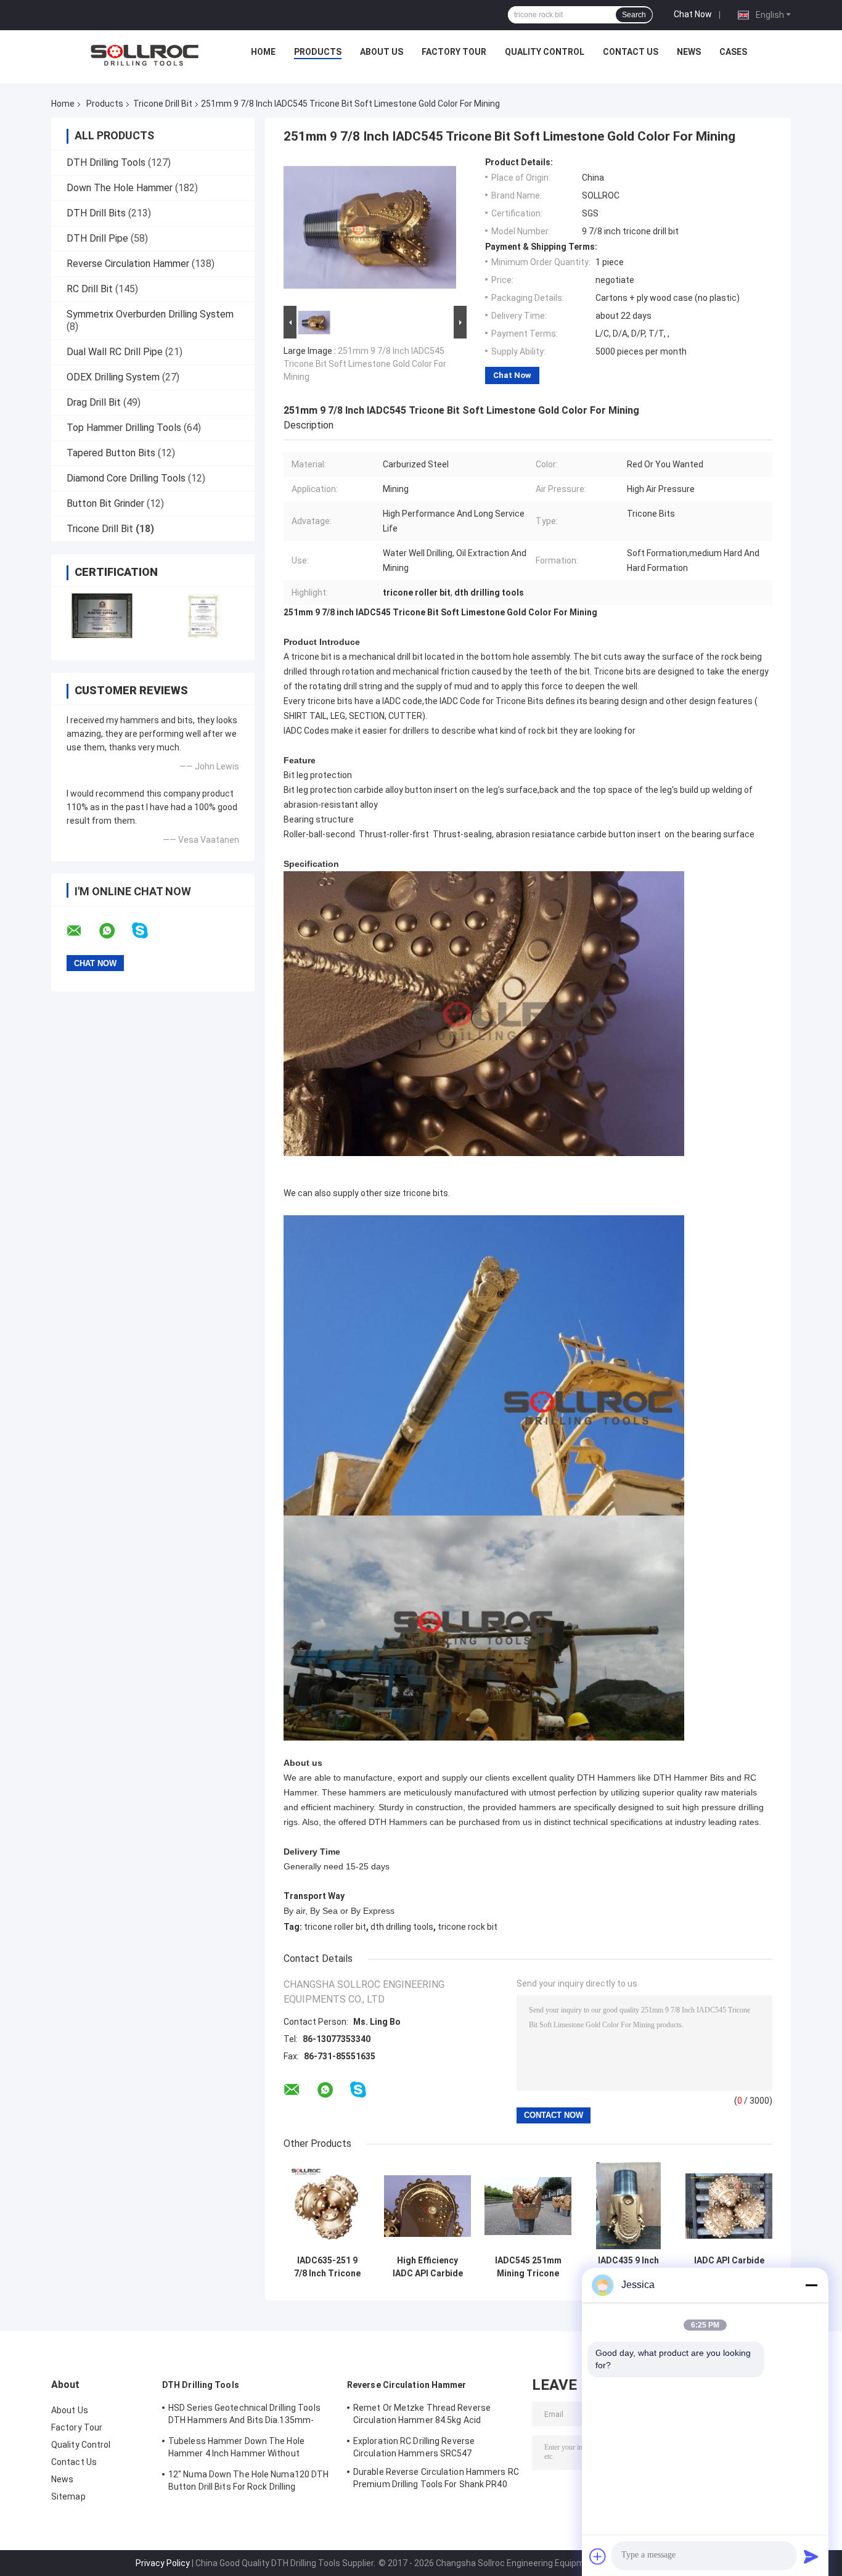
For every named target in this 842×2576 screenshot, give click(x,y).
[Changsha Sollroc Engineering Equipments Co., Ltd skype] (148, 931)
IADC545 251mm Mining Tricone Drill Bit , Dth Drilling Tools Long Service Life (528, 2267)
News (689, 52)
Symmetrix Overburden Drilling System (150, 314)
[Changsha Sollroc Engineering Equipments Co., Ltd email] (82, 931)
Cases (733, 52)
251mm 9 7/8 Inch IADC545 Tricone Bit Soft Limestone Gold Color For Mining (365, 364)
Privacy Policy (163, 2563)
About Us (382, 52)
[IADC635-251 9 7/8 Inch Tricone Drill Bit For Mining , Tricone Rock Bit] (327, 2206)
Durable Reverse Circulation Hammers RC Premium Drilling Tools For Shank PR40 (436, 2478)
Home (263, 52)
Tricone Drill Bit (163, 104)
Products (318, 52)
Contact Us (631, 52)
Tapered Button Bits (111, 453)
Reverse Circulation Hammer (128, 264)
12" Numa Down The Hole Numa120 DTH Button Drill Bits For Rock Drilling (248, 2480)
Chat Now (693, 14)
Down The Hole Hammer (120, 188)
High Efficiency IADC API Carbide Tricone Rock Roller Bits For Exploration (428, 2267)
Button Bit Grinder (105, 503)
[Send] (811, 2556)
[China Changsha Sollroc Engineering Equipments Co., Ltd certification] (102, 616)
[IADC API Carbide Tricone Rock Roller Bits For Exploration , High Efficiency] (729, 2206)
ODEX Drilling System (113, 377)
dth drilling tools (402, 1927)
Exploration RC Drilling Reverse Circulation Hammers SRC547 (414, 2447)
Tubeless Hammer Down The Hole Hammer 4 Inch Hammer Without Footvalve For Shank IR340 (236, 2449)
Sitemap (68, 2496)
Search (634, 15)
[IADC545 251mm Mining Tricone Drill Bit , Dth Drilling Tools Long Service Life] (528, 2206)
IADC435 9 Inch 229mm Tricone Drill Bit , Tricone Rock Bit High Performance (628, 2267)
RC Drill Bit (90, 289)
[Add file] (598, 2556)
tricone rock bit (468, 1927)
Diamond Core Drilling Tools (126, 478)
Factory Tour (454, 52)
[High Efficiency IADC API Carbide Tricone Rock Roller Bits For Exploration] (427, 2206)
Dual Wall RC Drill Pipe (115, 352)
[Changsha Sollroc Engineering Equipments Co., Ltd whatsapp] (115, 931)
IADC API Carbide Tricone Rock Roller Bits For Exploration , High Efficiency (729, 2267)
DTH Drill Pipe (97, 238)
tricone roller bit (335, 1927)
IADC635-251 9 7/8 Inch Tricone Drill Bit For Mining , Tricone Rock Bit (327, 2267)
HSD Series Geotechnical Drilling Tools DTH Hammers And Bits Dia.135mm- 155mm (244, 2416)
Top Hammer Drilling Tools (124, 428)
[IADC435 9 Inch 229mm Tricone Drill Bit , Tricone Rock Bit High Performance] (628, 2206)
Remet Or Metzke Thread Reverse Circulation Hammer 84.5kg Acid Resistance (422, 2416)
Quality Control (545, 52)
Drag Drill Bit (94, 402)
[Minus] (811, 2285)
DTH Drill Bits (96, 213)
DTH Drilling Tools (106, 162)
